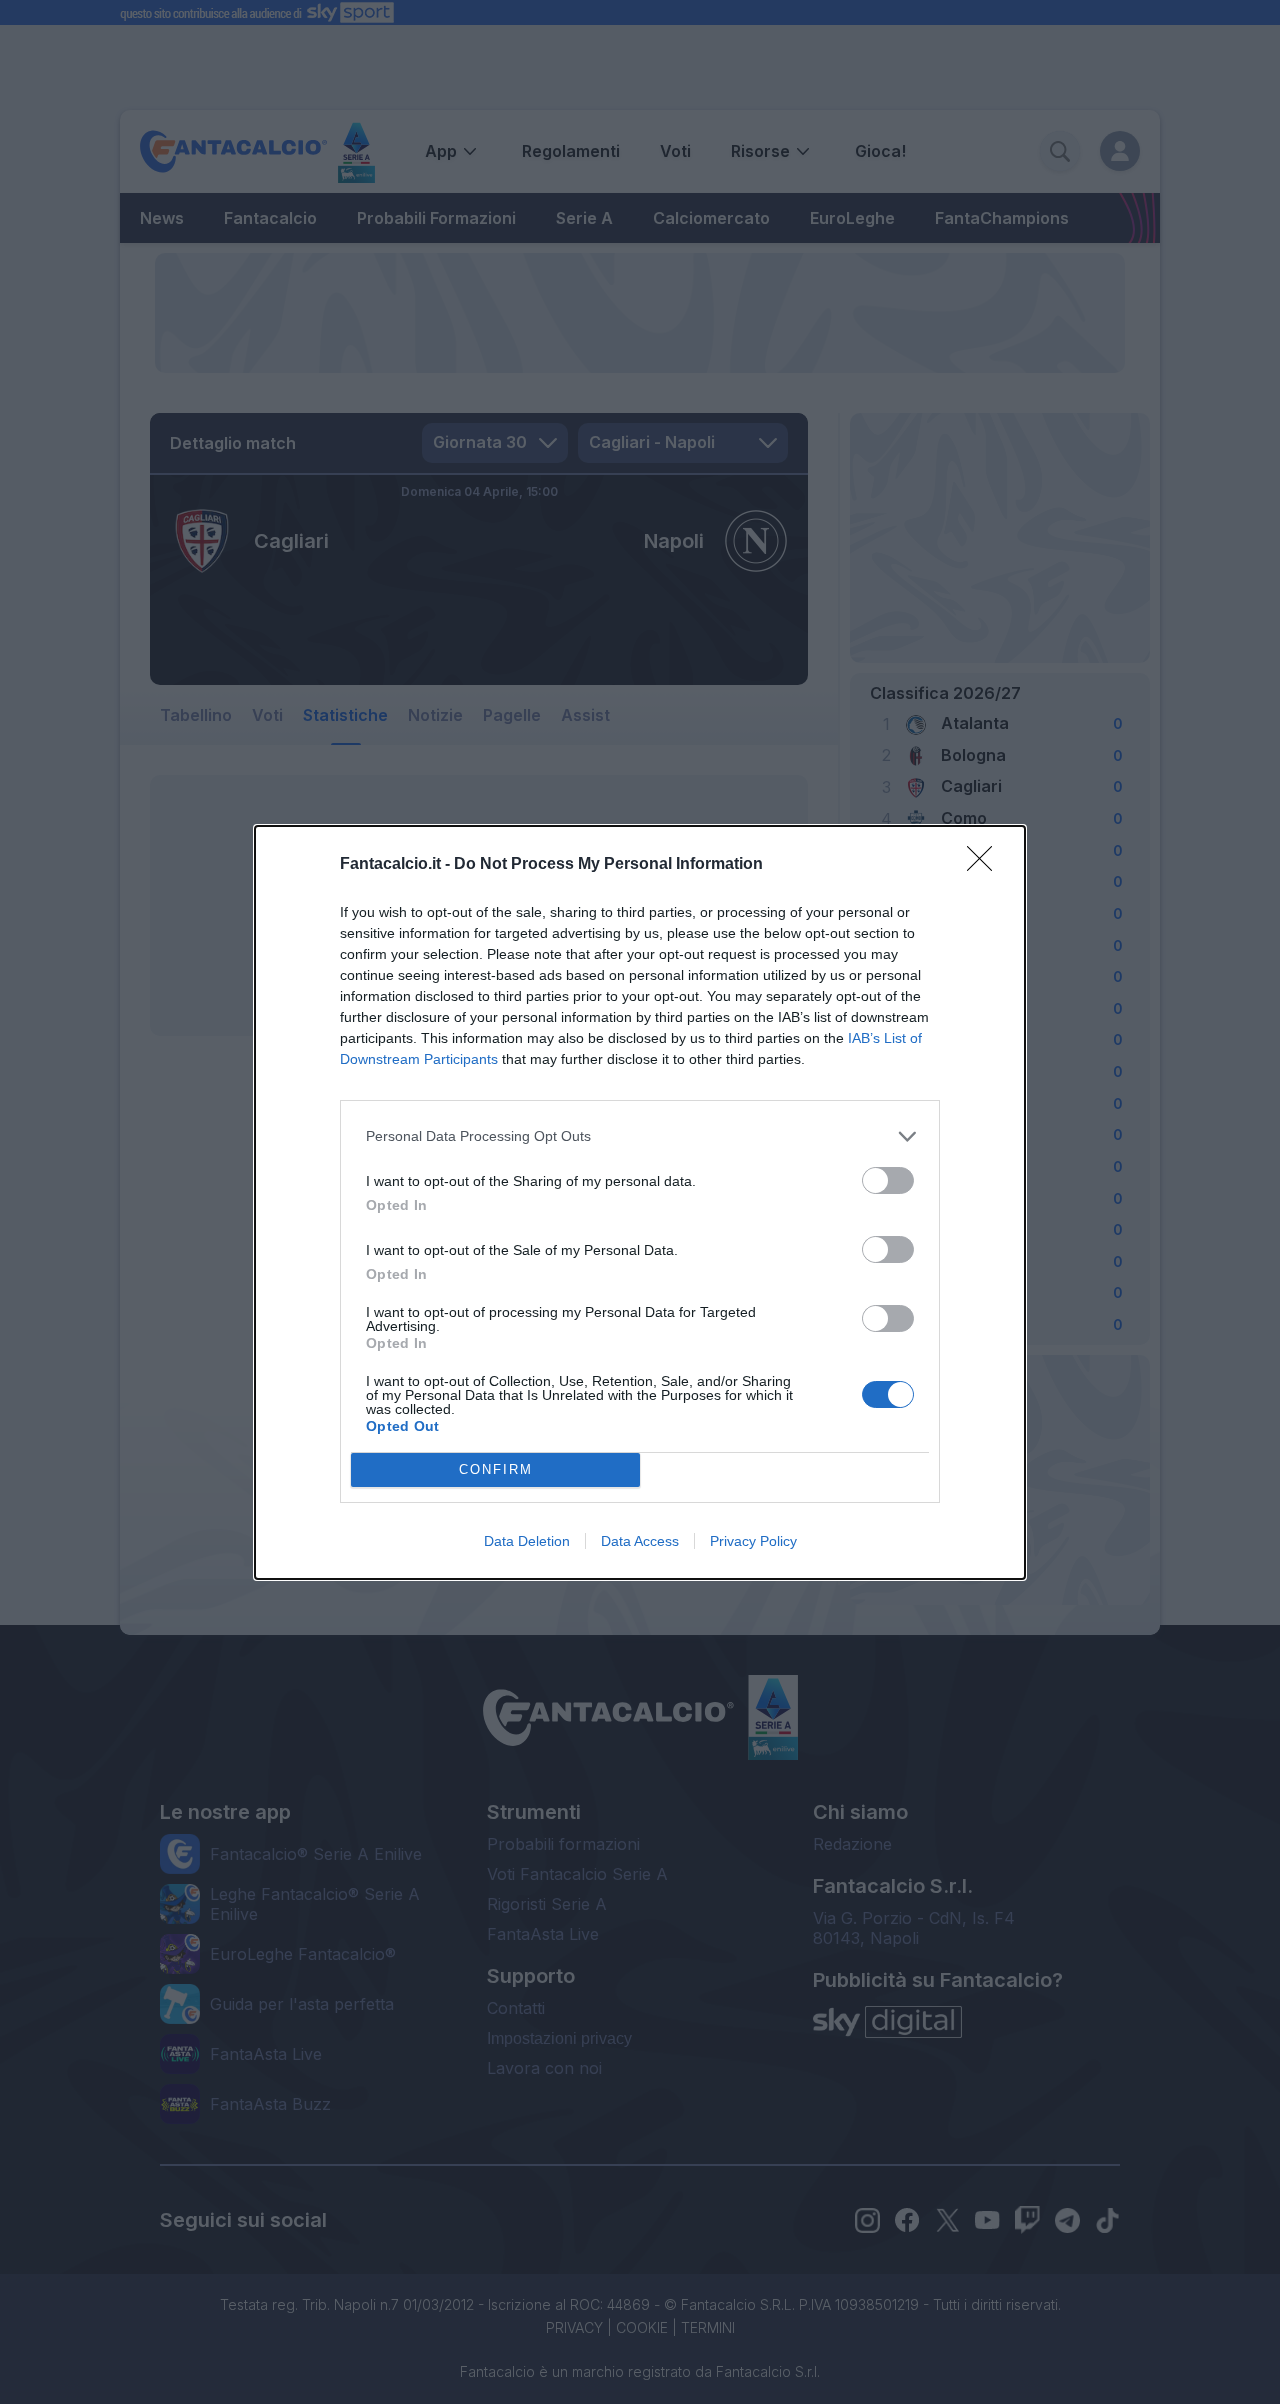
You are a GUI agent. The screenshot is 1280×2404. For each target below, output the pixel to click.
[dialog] (640, 1202)
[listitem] (640, 1136)
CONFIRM (496, 1469)
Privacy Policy (753, 1541)
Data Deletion (527, 1541)
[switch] (888, 1180)
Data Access (640, 1541)
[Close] (986, 865)
